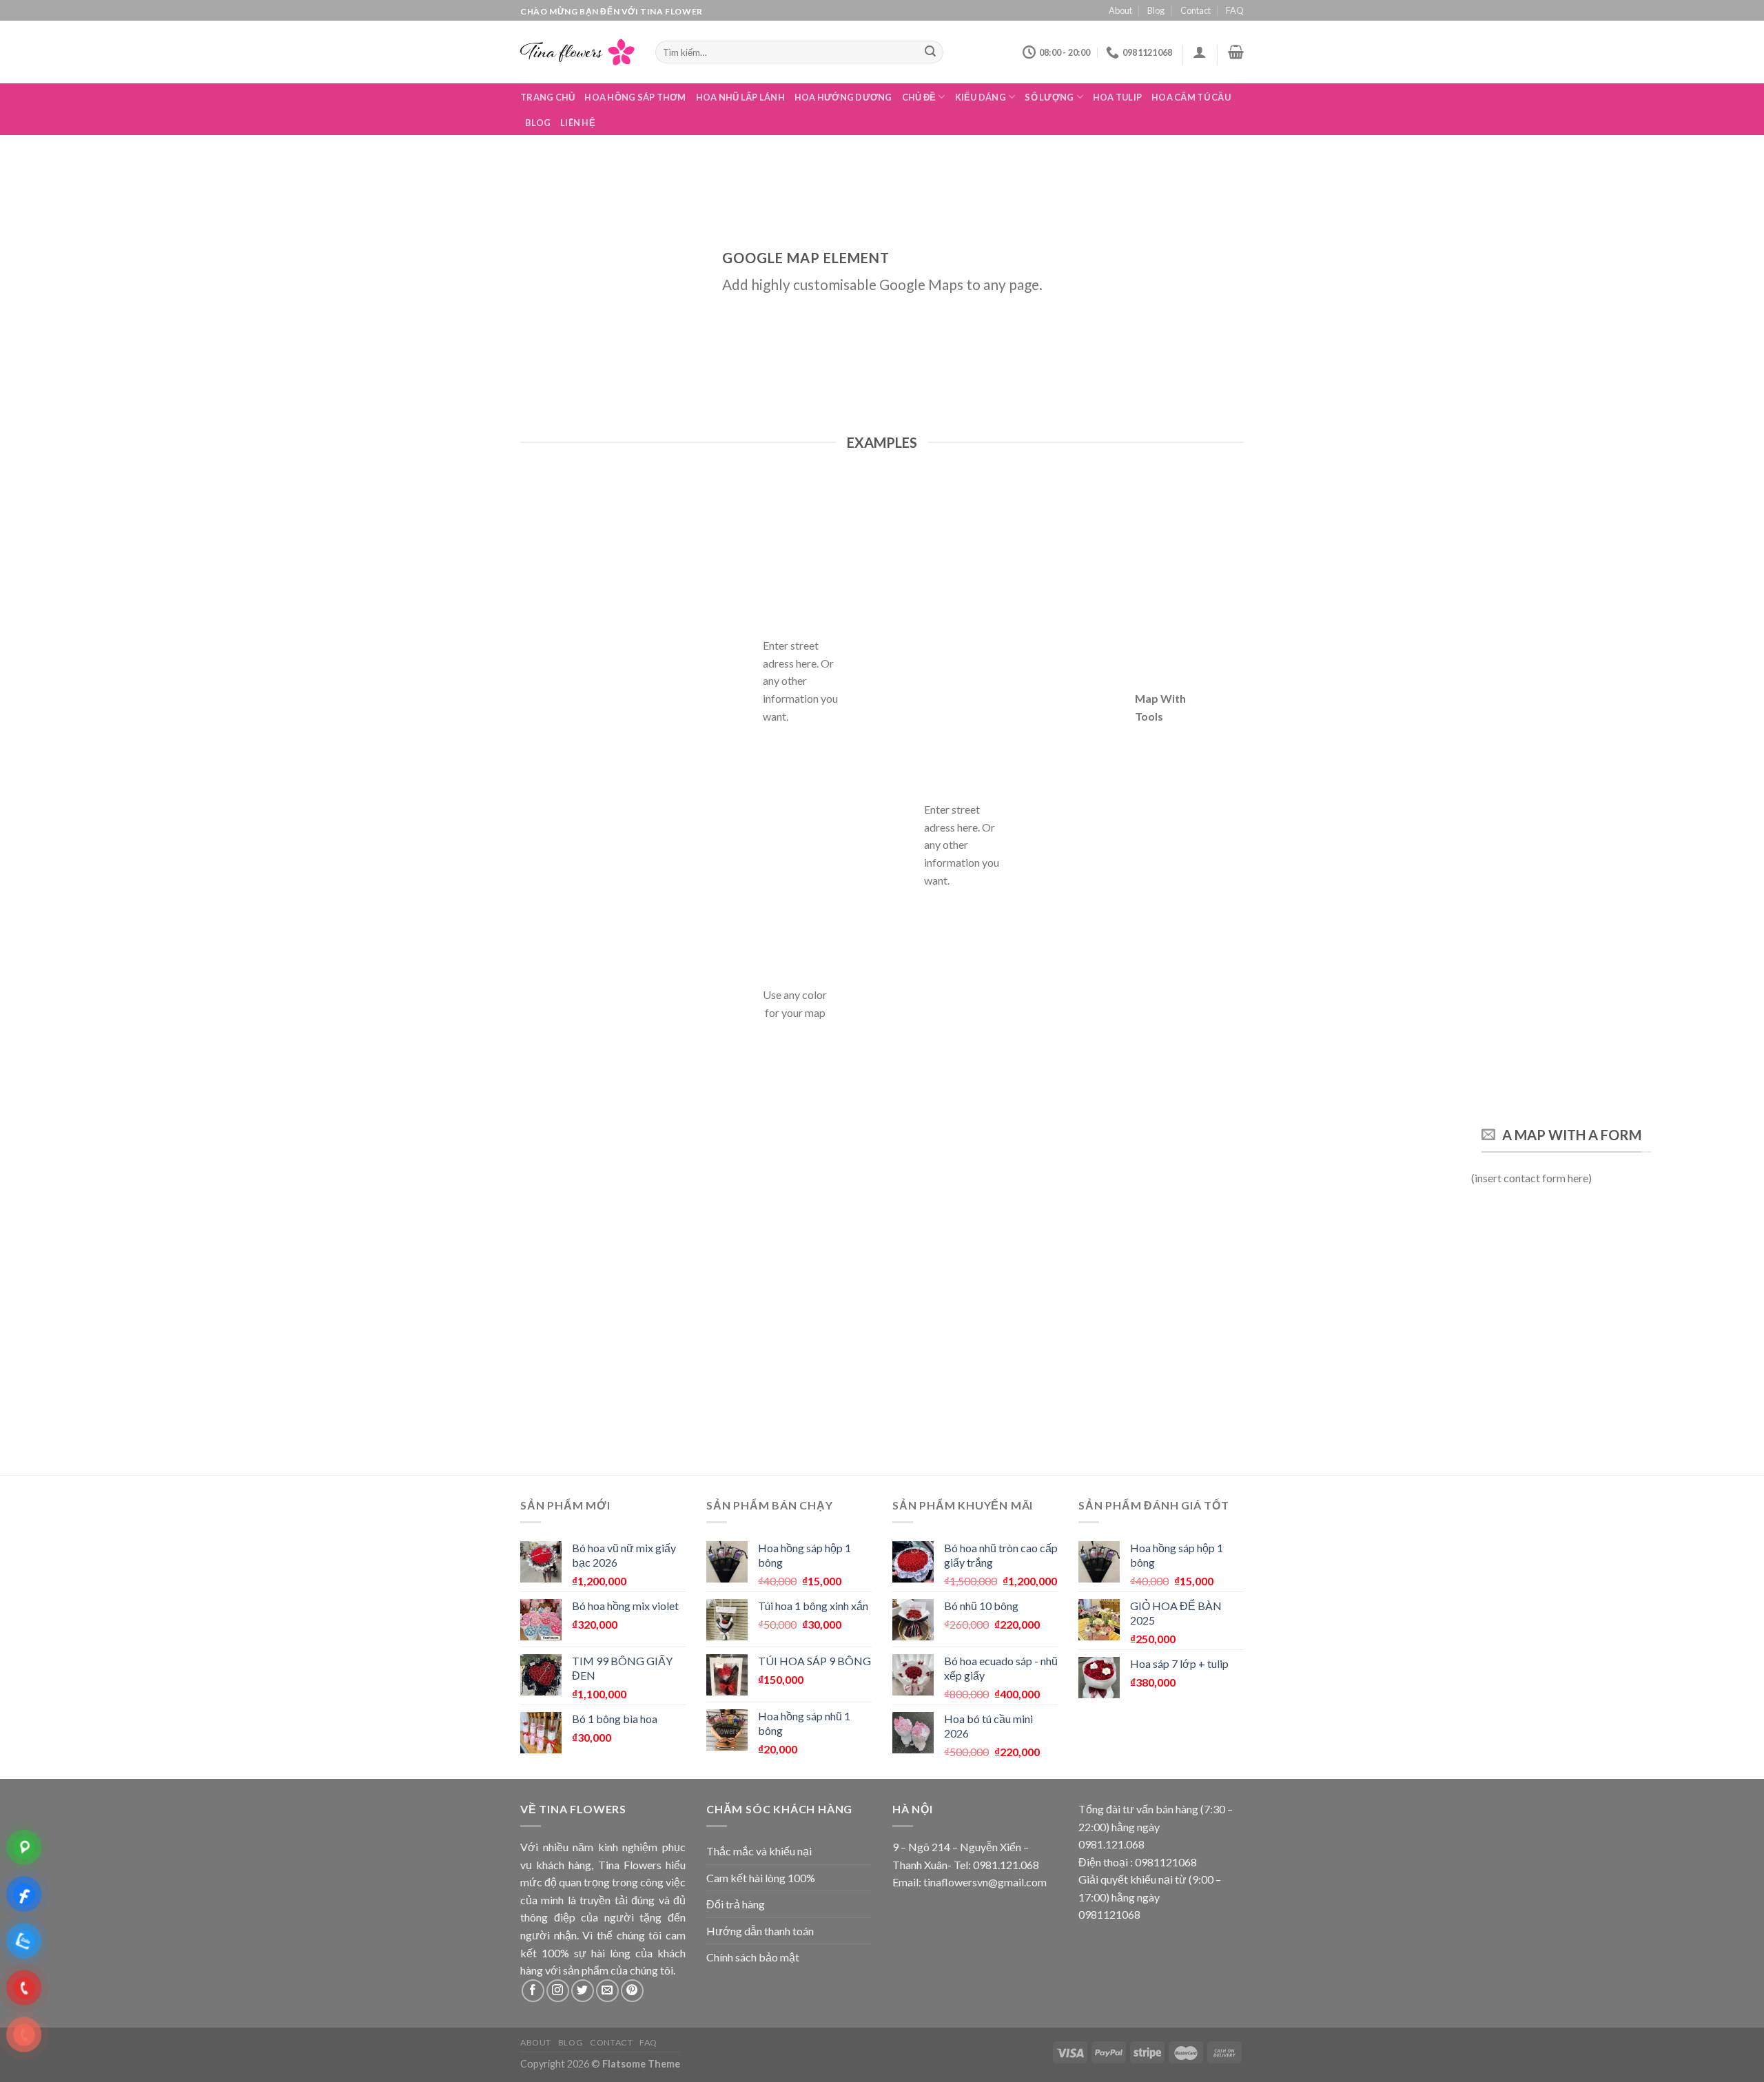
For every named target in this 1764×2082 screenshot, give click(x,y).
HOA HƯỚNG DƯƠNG (843, 97)
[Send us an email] (607, 1991)
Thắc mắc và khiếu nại (759, 1851)
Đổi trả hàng (736, 1904)
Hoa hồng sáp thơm (635, 97)
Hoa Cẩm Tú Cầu (1191, 97)
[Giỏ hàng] (1236, 52)
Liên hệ (578, 123)
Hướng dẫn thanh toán (760, 1931)
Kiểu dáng (981, 97)
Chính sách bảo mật (753, 1957)
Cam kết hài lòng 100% (761, 1878)
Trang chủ (547, 97)
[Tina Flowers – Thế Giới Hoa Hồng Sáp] (577, 52)
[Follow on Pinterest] (632, 1991)
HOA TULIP (1117, 97)
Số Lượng (1049, 97)
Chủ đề (919, 97)
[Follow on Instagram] (558, 1991)
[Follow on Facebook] (533, 1991)
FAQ (1235, 10)
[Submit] (931, 52)
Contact (1196, 10)
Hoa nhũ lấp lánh (740, 97)
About (1120, 10)
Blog (1156, 10)
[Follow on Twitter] (583, 1991)
